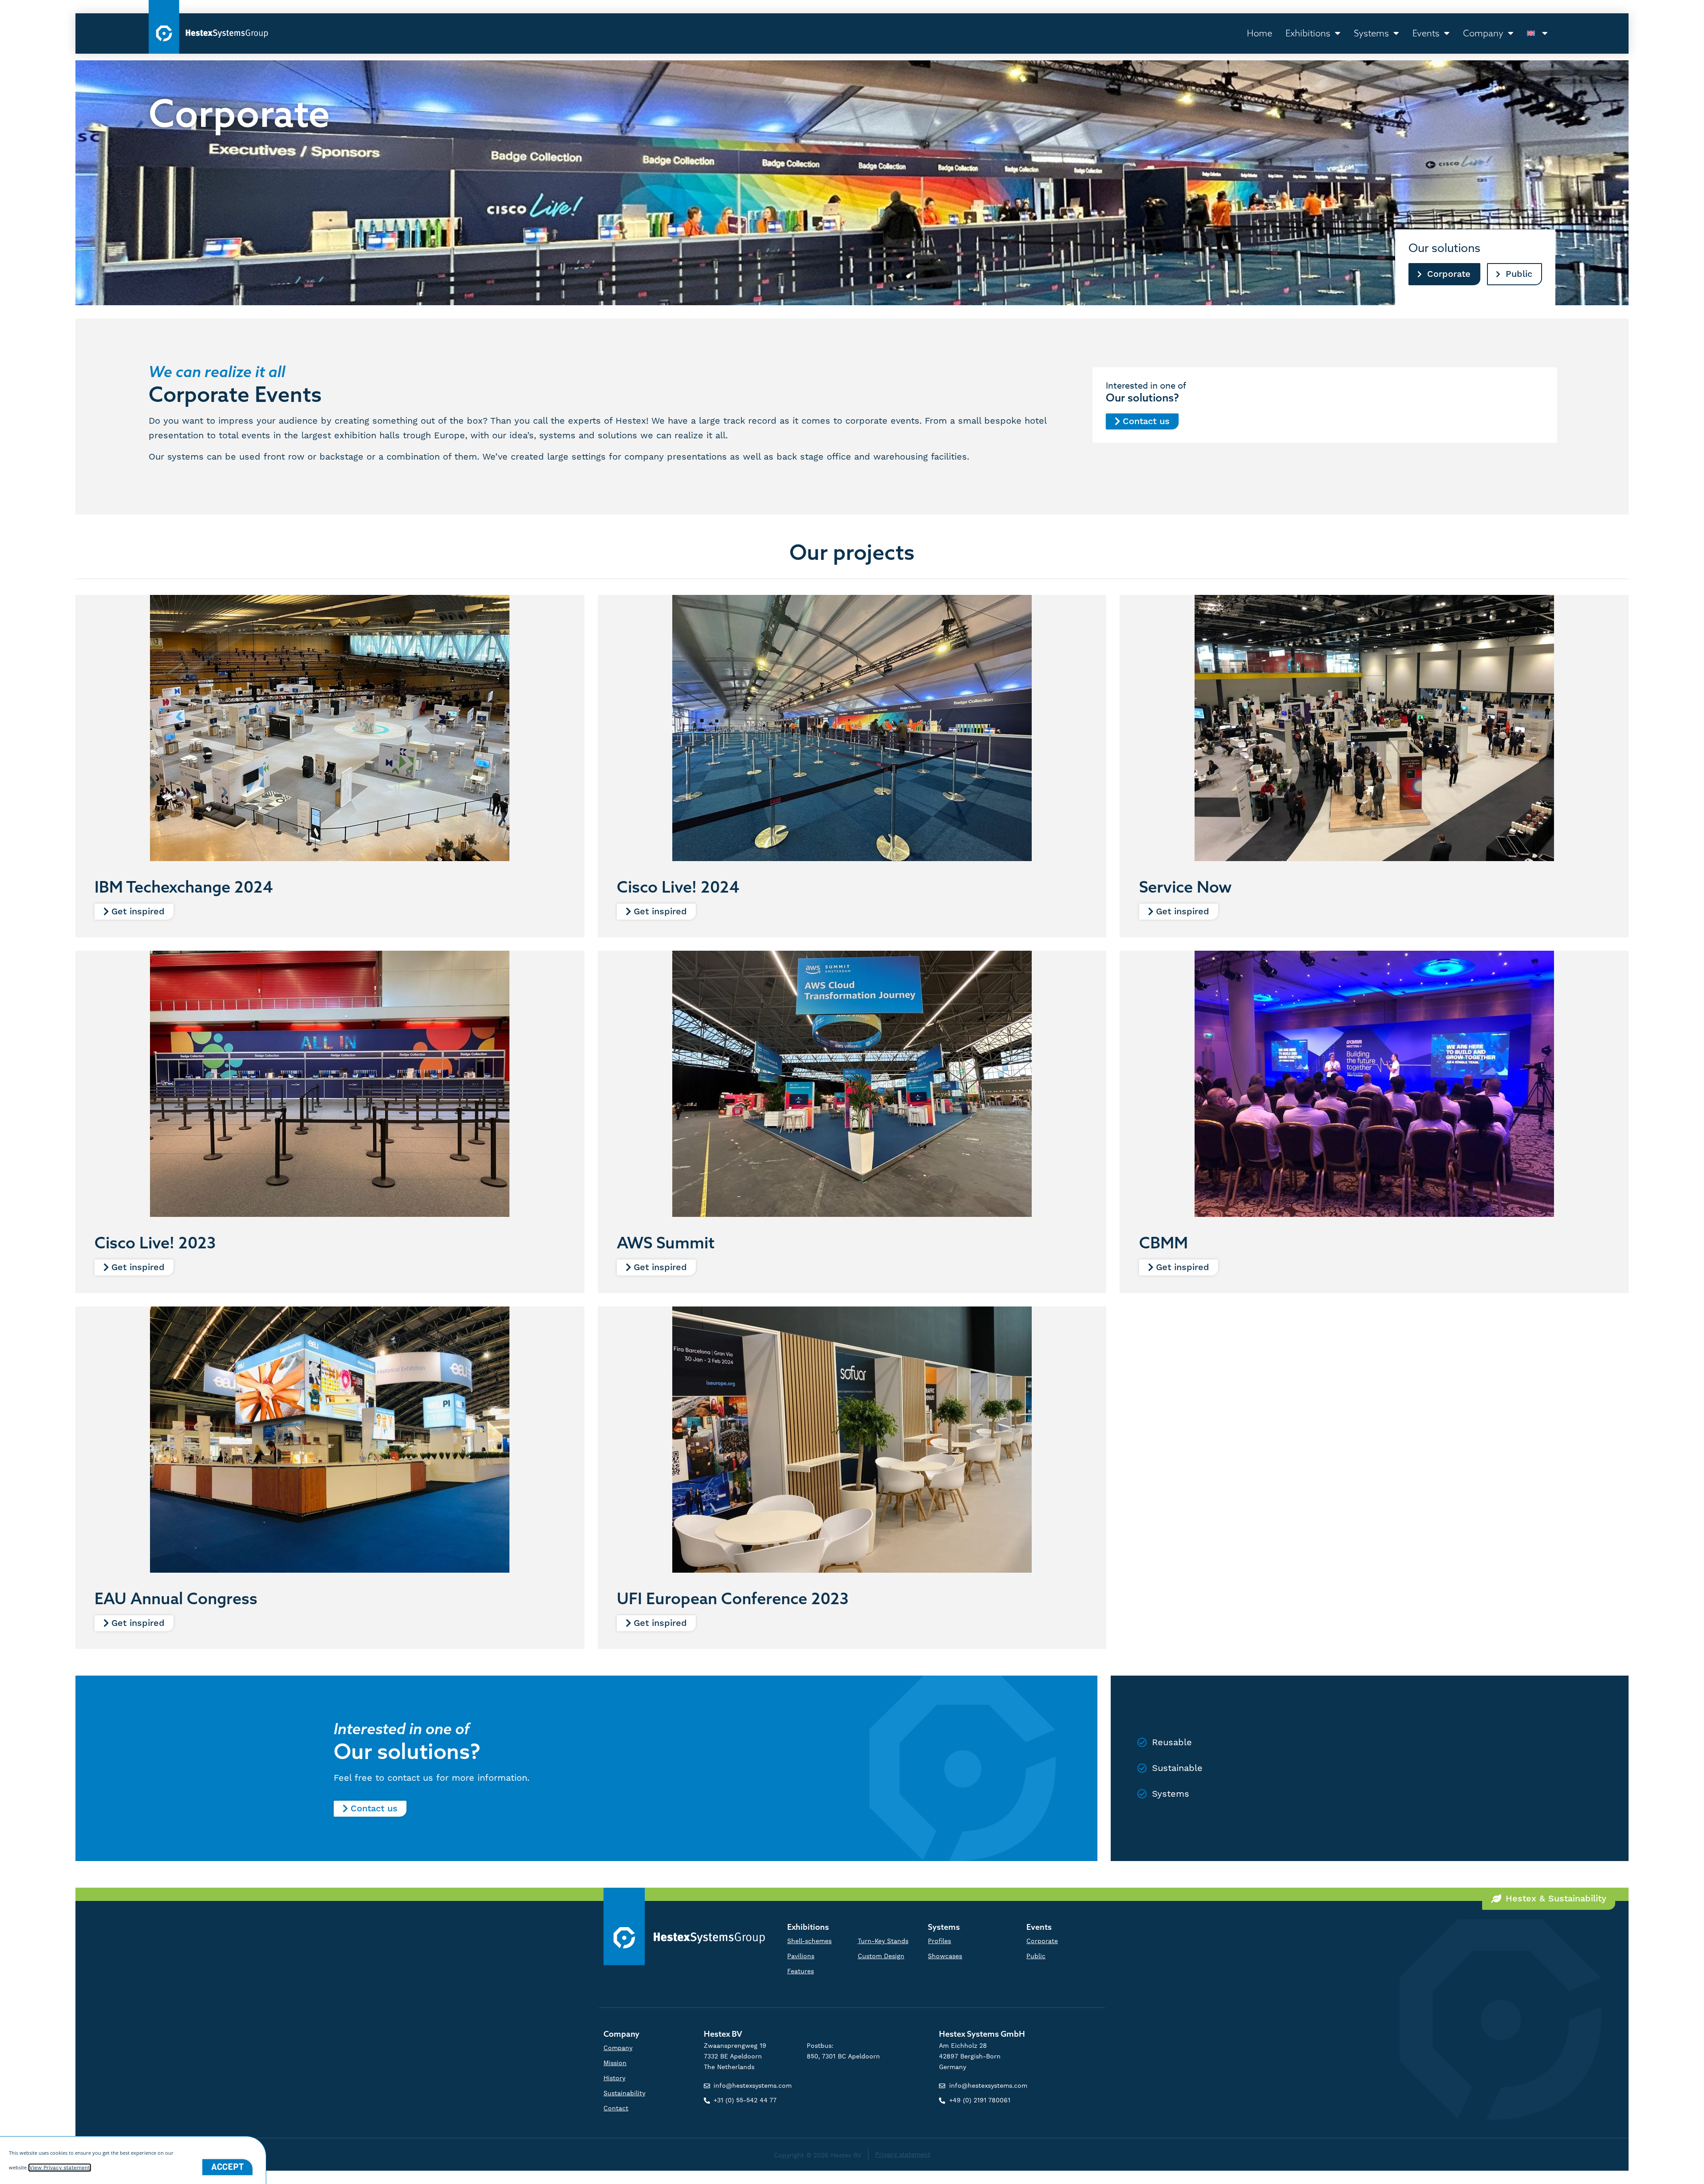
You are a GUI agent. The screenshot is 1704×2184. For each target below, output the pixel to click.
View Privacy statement (60, 2168)
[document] (852, 1092)
